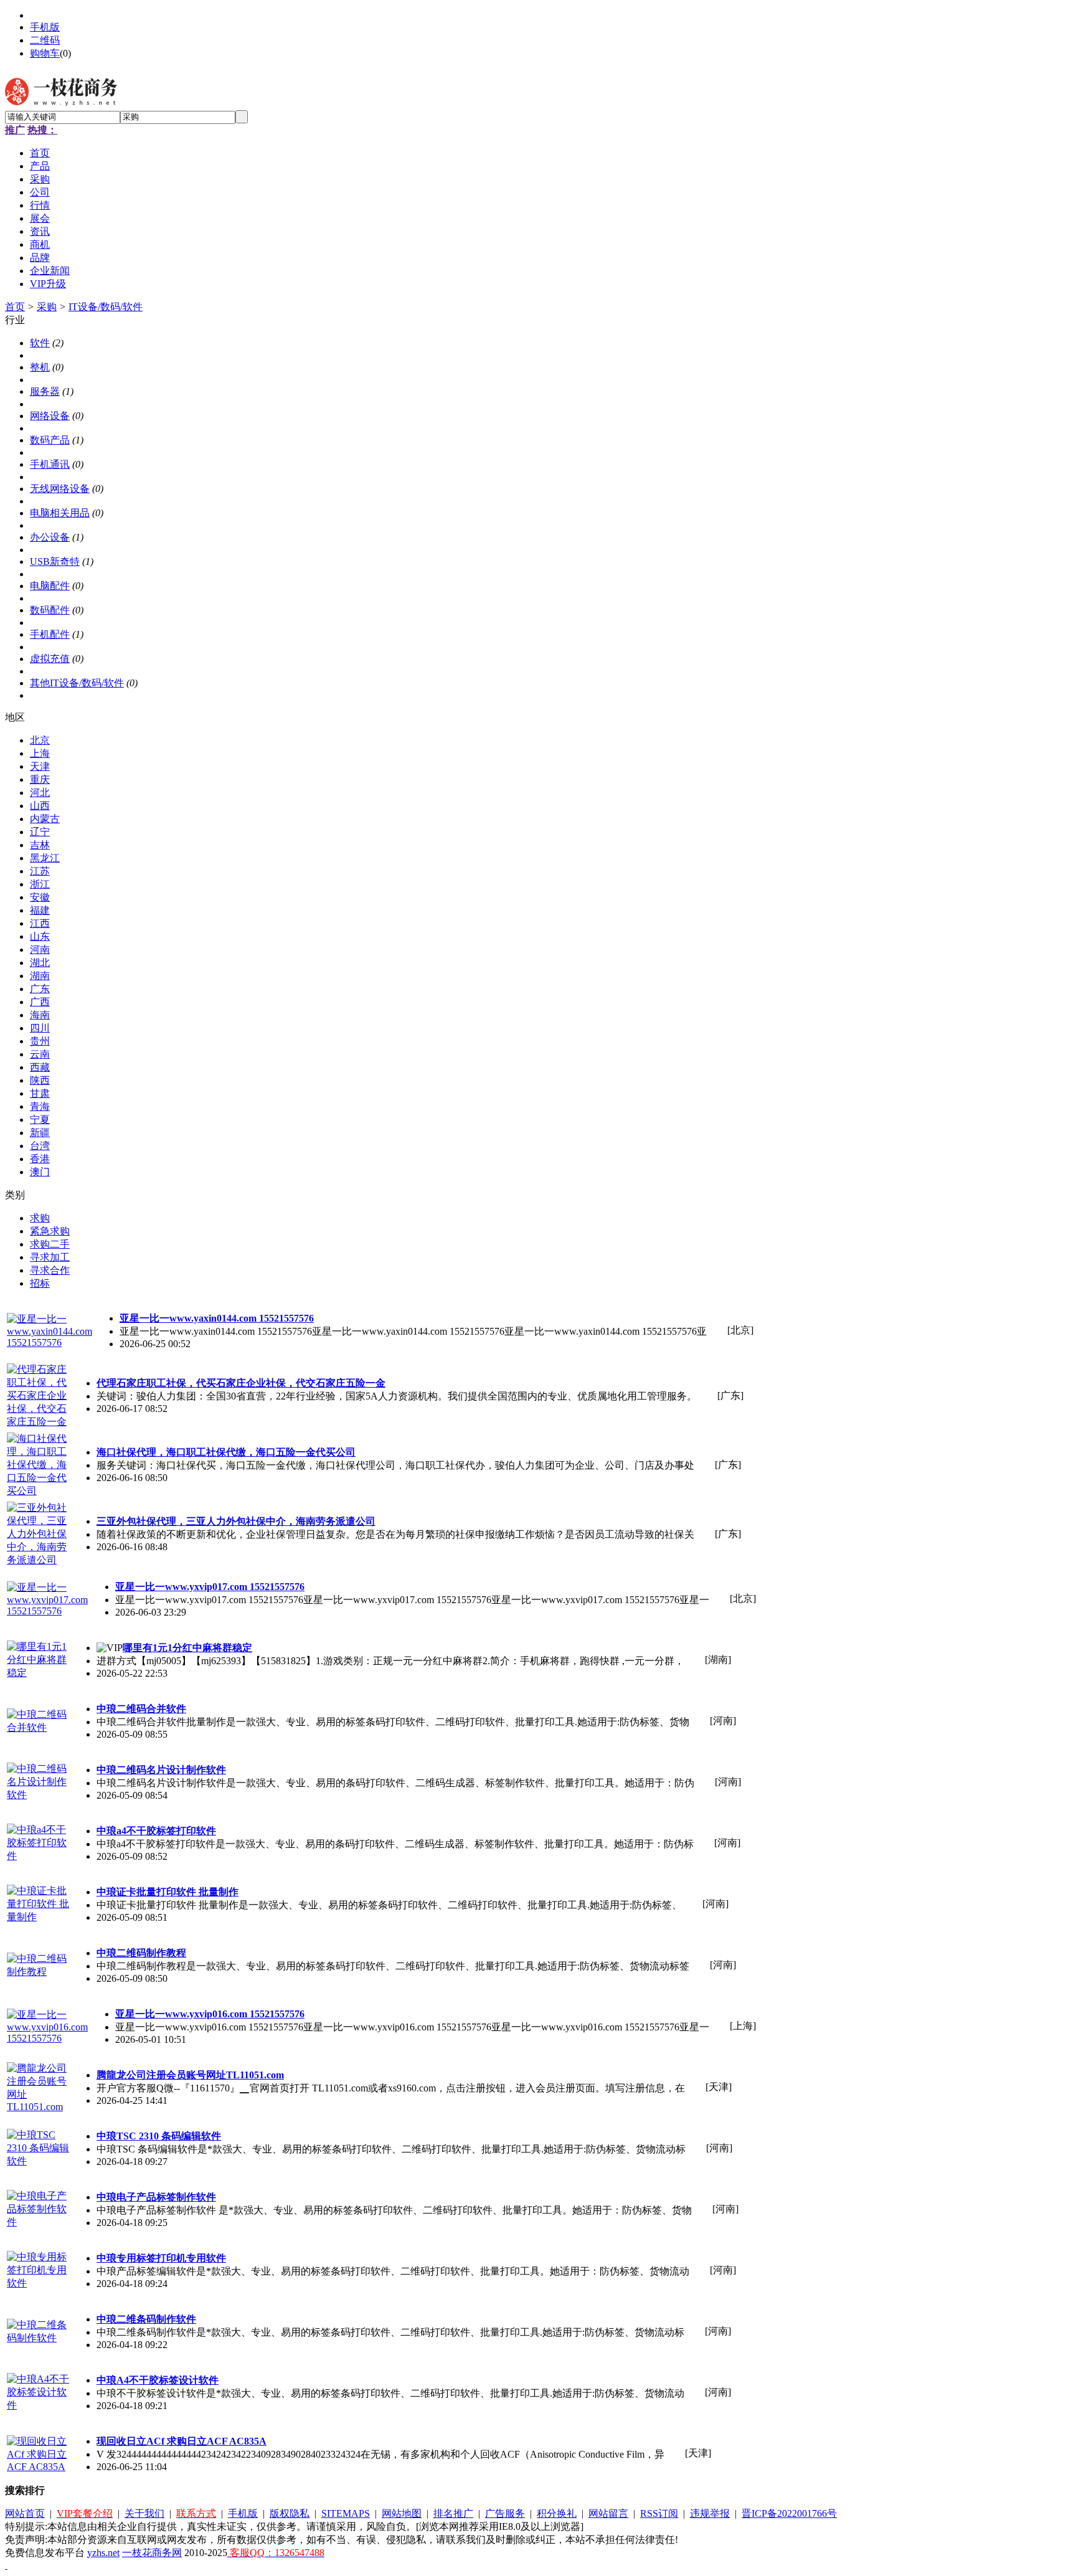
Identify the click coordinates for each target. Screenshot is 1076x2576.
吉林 (40, 845)
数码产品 (50, 440)
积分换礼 (557, 2513)
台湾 (40, 1146)
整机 (40, 367)
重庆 (40, 779)
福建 (40, 910)
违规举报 (710, 2513)
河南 (40, 949)
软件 (40, 343)
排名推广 (453, 2513)
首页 (15, 307)
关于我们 (144, 2513)
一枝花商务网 (152, 2553)
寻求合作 (50, 1270)
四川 (40, 1028)
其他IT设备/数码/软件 (77, 683)
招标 (40, 1283)
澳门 (40, 1172)
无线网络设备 (60, 489)
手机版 (45, 27)
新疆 (40, 1133)
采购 (47, 307)
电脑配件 (50, 586)
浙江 (40, 884)
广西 (40, 1002)
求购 (40, 1218)
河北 (40, 793)
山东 (40, 936)
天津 (40, 766)
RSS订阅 (659, 2513)
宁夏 (40, 1120)
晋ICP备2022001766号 (789, 2513)
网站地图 (402, 2513)
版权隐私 (290, 2513)
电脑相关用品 (60, 513)
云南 (40, 1054)
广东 (40, 989)
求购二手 (50, 1244)
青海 (40, 1106)
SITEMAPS (346, 2513)
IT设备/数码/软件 (106, 307)
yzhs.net (103, 2553)
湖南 (40, 976)
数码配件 (50, 610)
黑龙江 (45, 858)
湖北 (40, 963)
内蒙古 (45, 819)
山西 (40, 806)
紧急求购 (50, 1231)
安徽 (40, 897)
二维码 (45, 40)
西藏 (40, 1067)
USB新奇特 (55, 561)
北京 (40, 740)
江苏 (40, 871)
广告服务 (505, 2513)
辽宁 (40, 832)
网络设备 (50, 416)
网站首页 (25, 2513)
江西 (40, 923)
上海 (40, 753)
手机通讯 (50, 464)
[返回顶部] (6, 2565)
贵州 (40, 1041)
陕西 (40, 1080)
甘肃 (40, 1093)
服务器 (45, 391)
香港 (40, 1159)
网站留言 (608, 2513)
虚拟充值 (50, 659)
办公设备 (50, 537)
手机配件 (50, 634)
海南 (40, 1015)
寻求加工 (50, 1257)
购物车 (45, 53)
